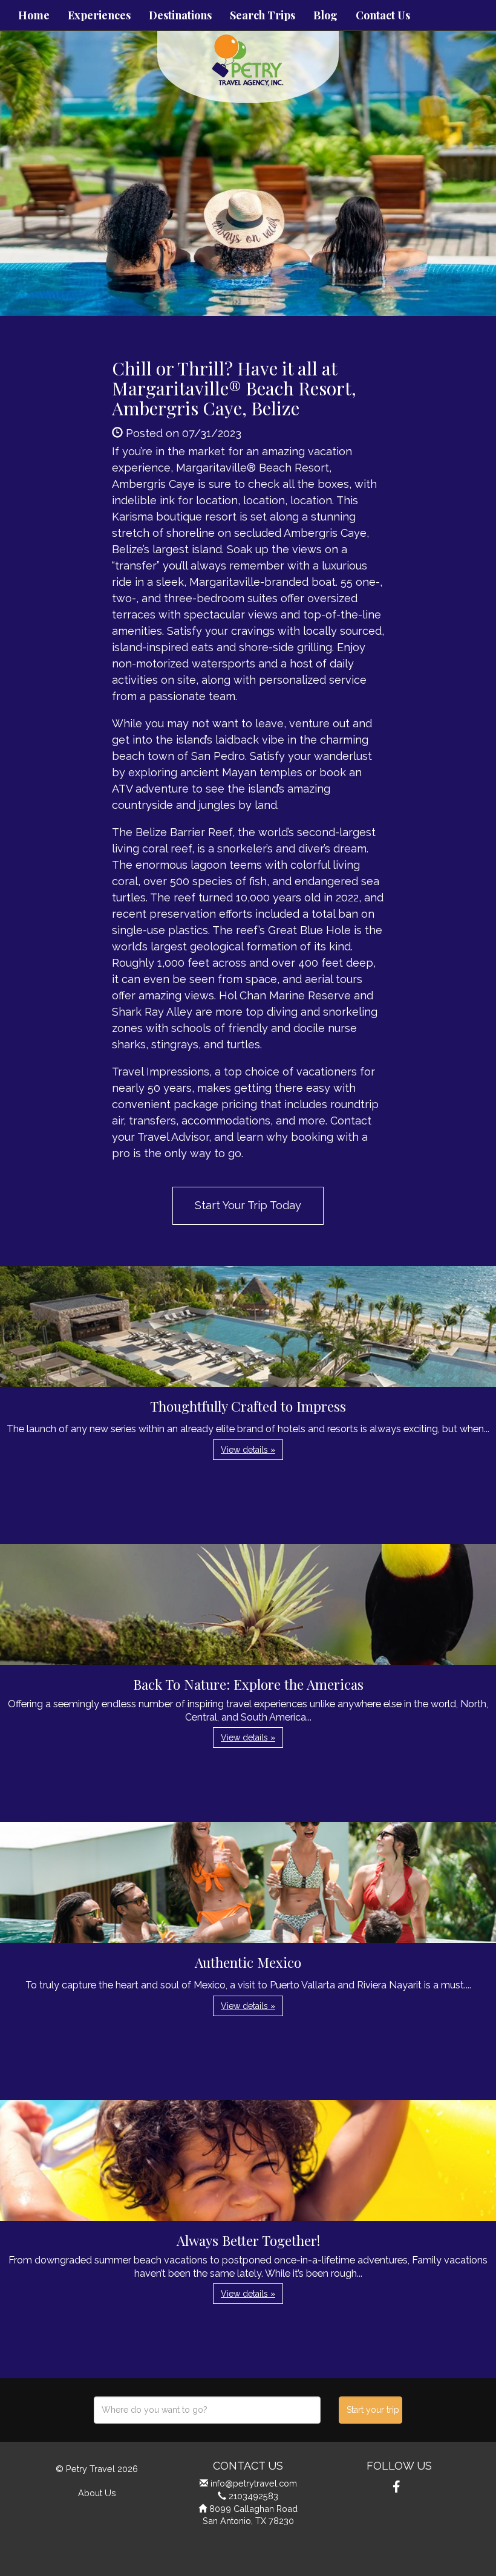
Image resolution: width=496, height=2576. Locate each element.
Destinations (180, 15)
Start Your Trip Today (248, 1205)
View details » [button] (248, 1450)
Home (34, 15)
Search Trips (263, 15)
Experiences (99, 15)
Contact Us (383, 15)
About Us (97, 2493)
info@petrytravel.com (254, 2483)
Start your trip (373, 2410)
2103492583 (253, 2496)
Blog (325, 15)
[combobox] (207, 2410)
